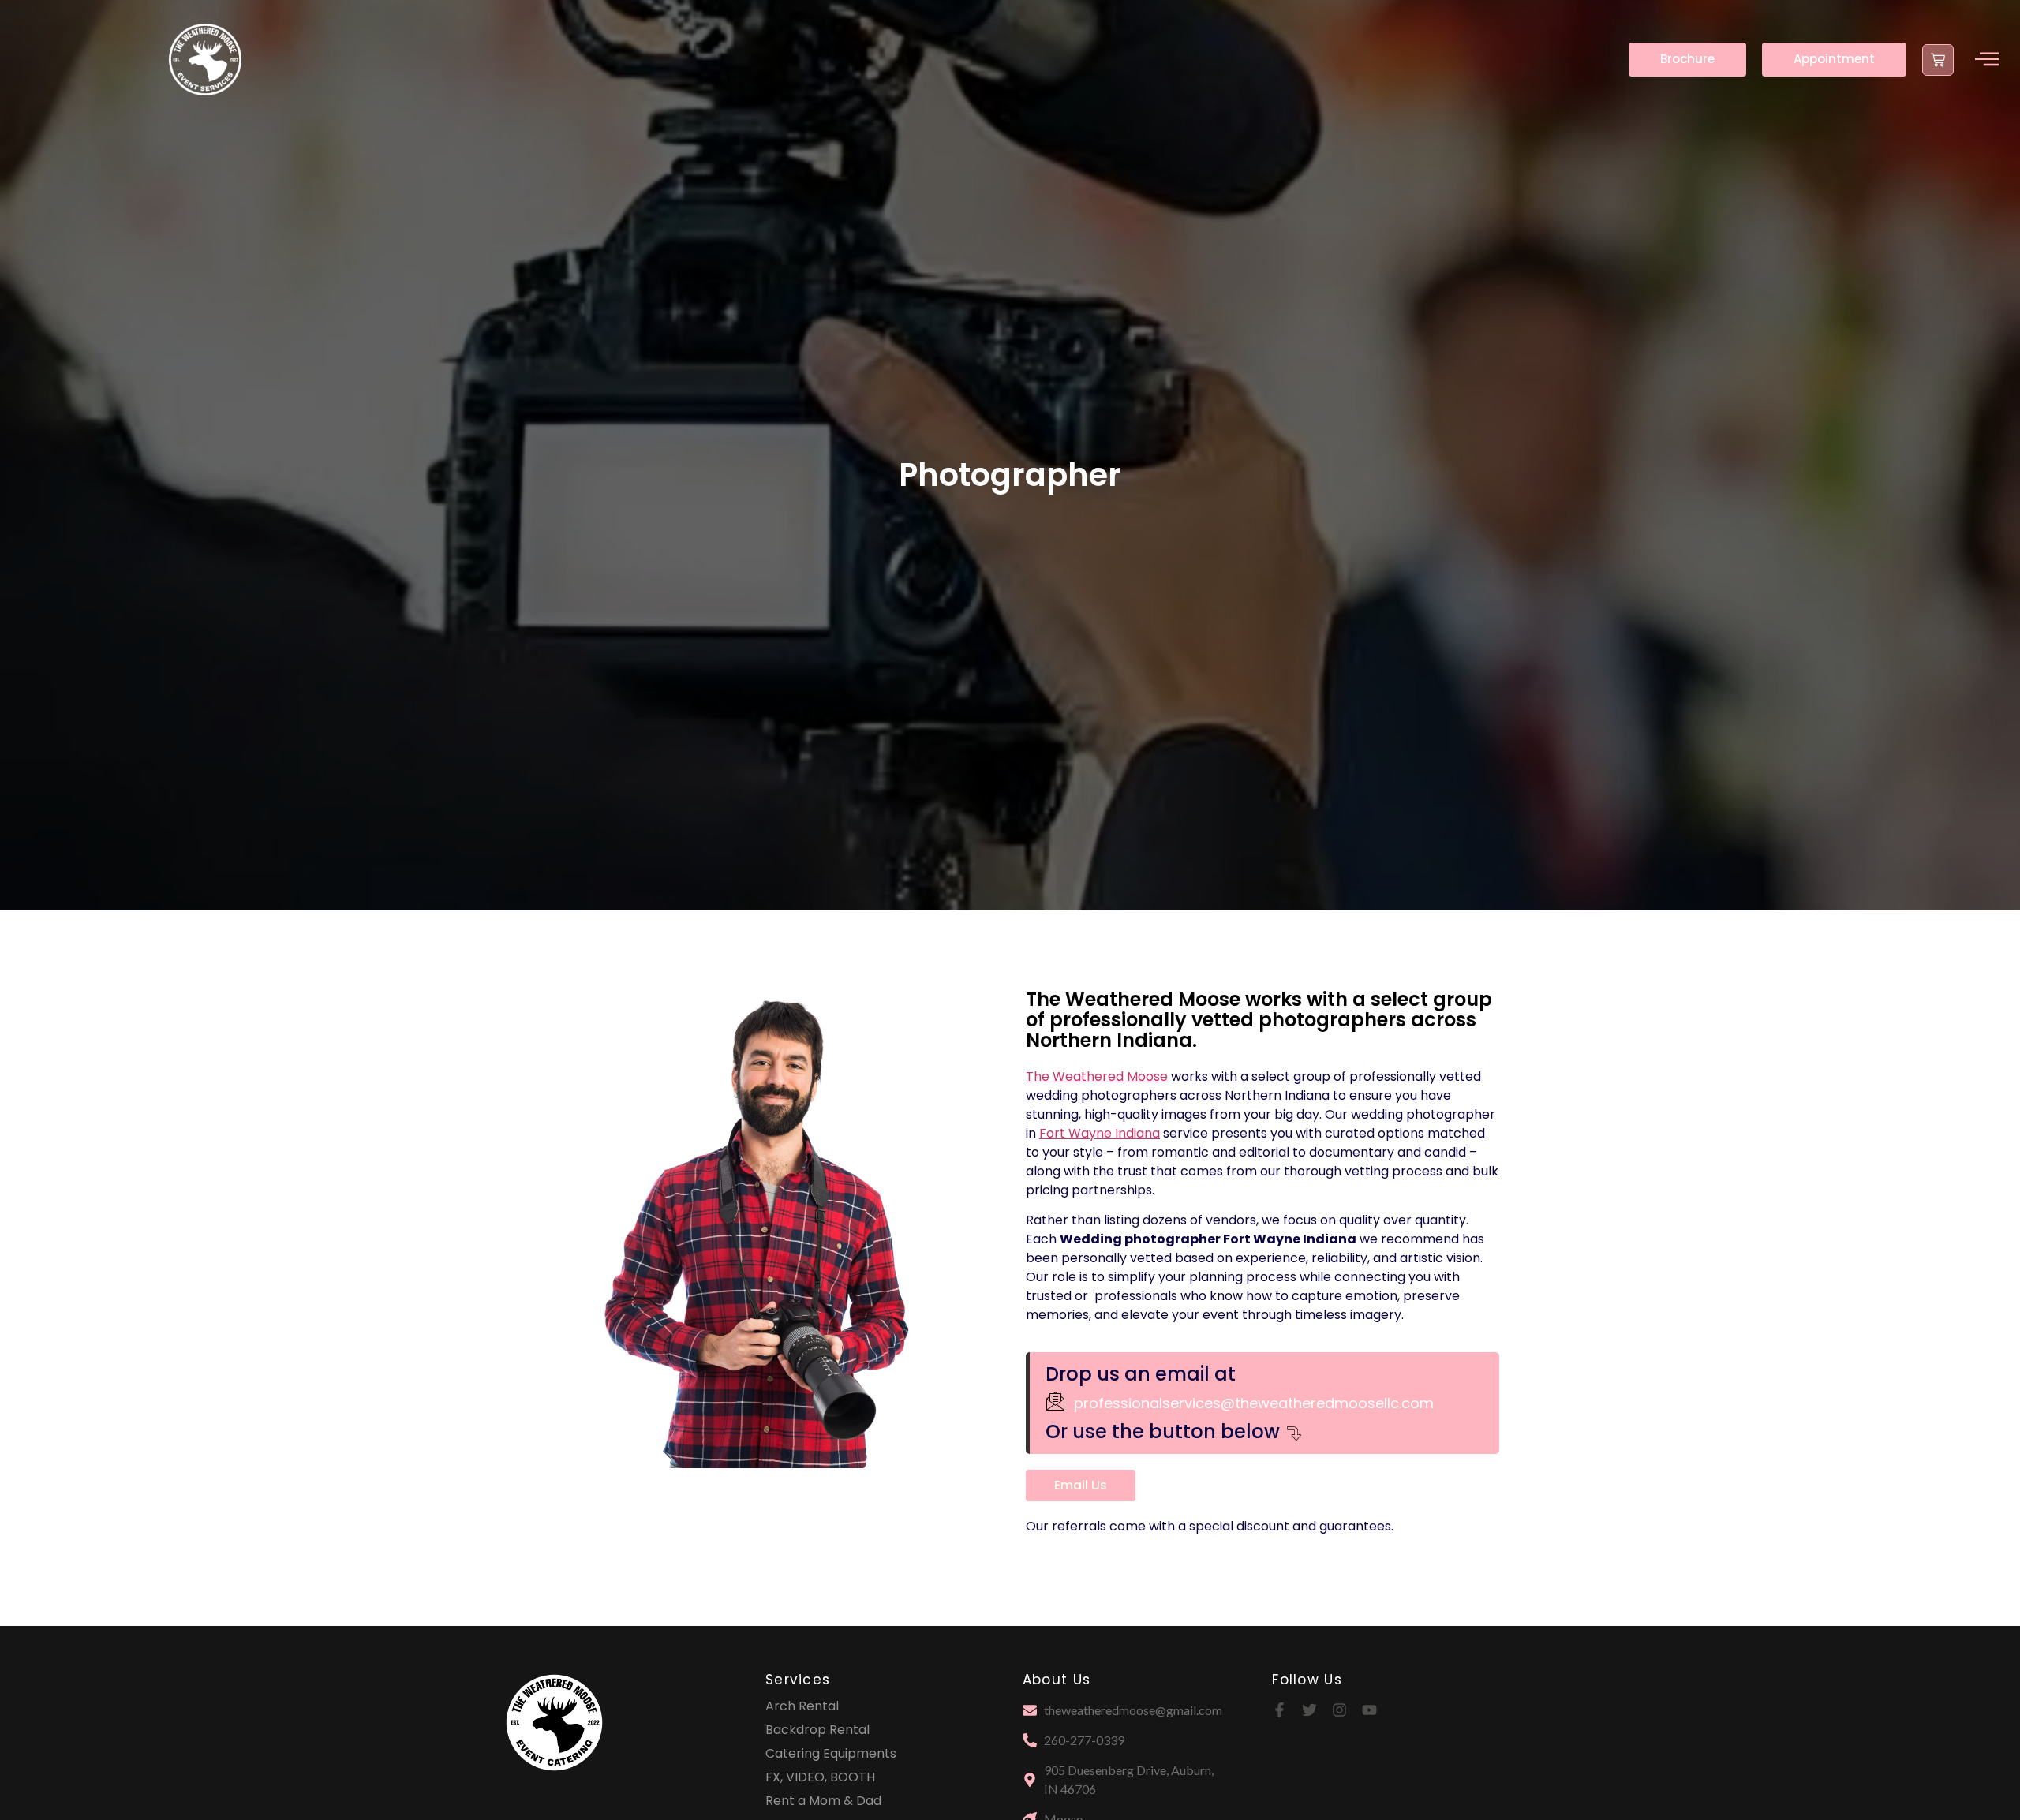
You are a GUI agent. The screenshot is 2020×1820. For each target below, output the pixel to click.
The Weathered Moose (1097, 1076)
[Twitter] (1309, 1710)
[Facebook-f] (1279, 1710)
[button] (1987, 60)
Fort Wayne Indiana (1100, 1133)
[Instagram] (1339, 1710)
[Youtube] (1369, 1710)
